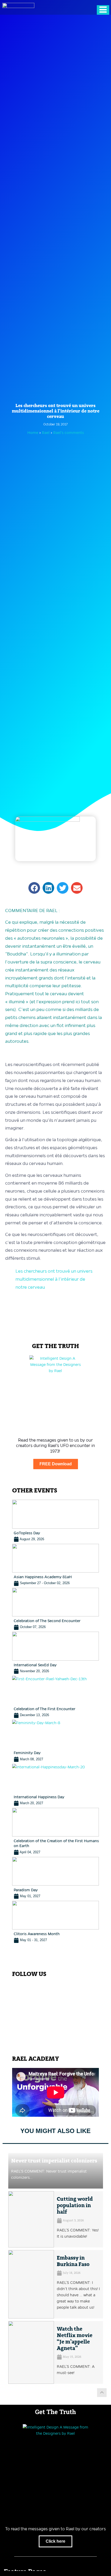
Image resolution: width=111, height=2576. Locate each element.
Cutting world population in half (75, 2206)
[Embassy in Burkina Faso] (31, 2284)
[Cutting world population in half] (31, 2219)
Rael (46, 433)
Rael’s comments (69, 433)
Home (33, 433)
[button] (34, 888)
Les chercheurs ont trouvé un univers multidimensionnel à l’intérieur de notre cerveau (54, 1279)
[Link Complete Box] (56, 1521)
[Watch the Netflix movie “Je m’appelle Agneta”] (31, 2352)
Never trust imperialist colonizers (54, 2161)
